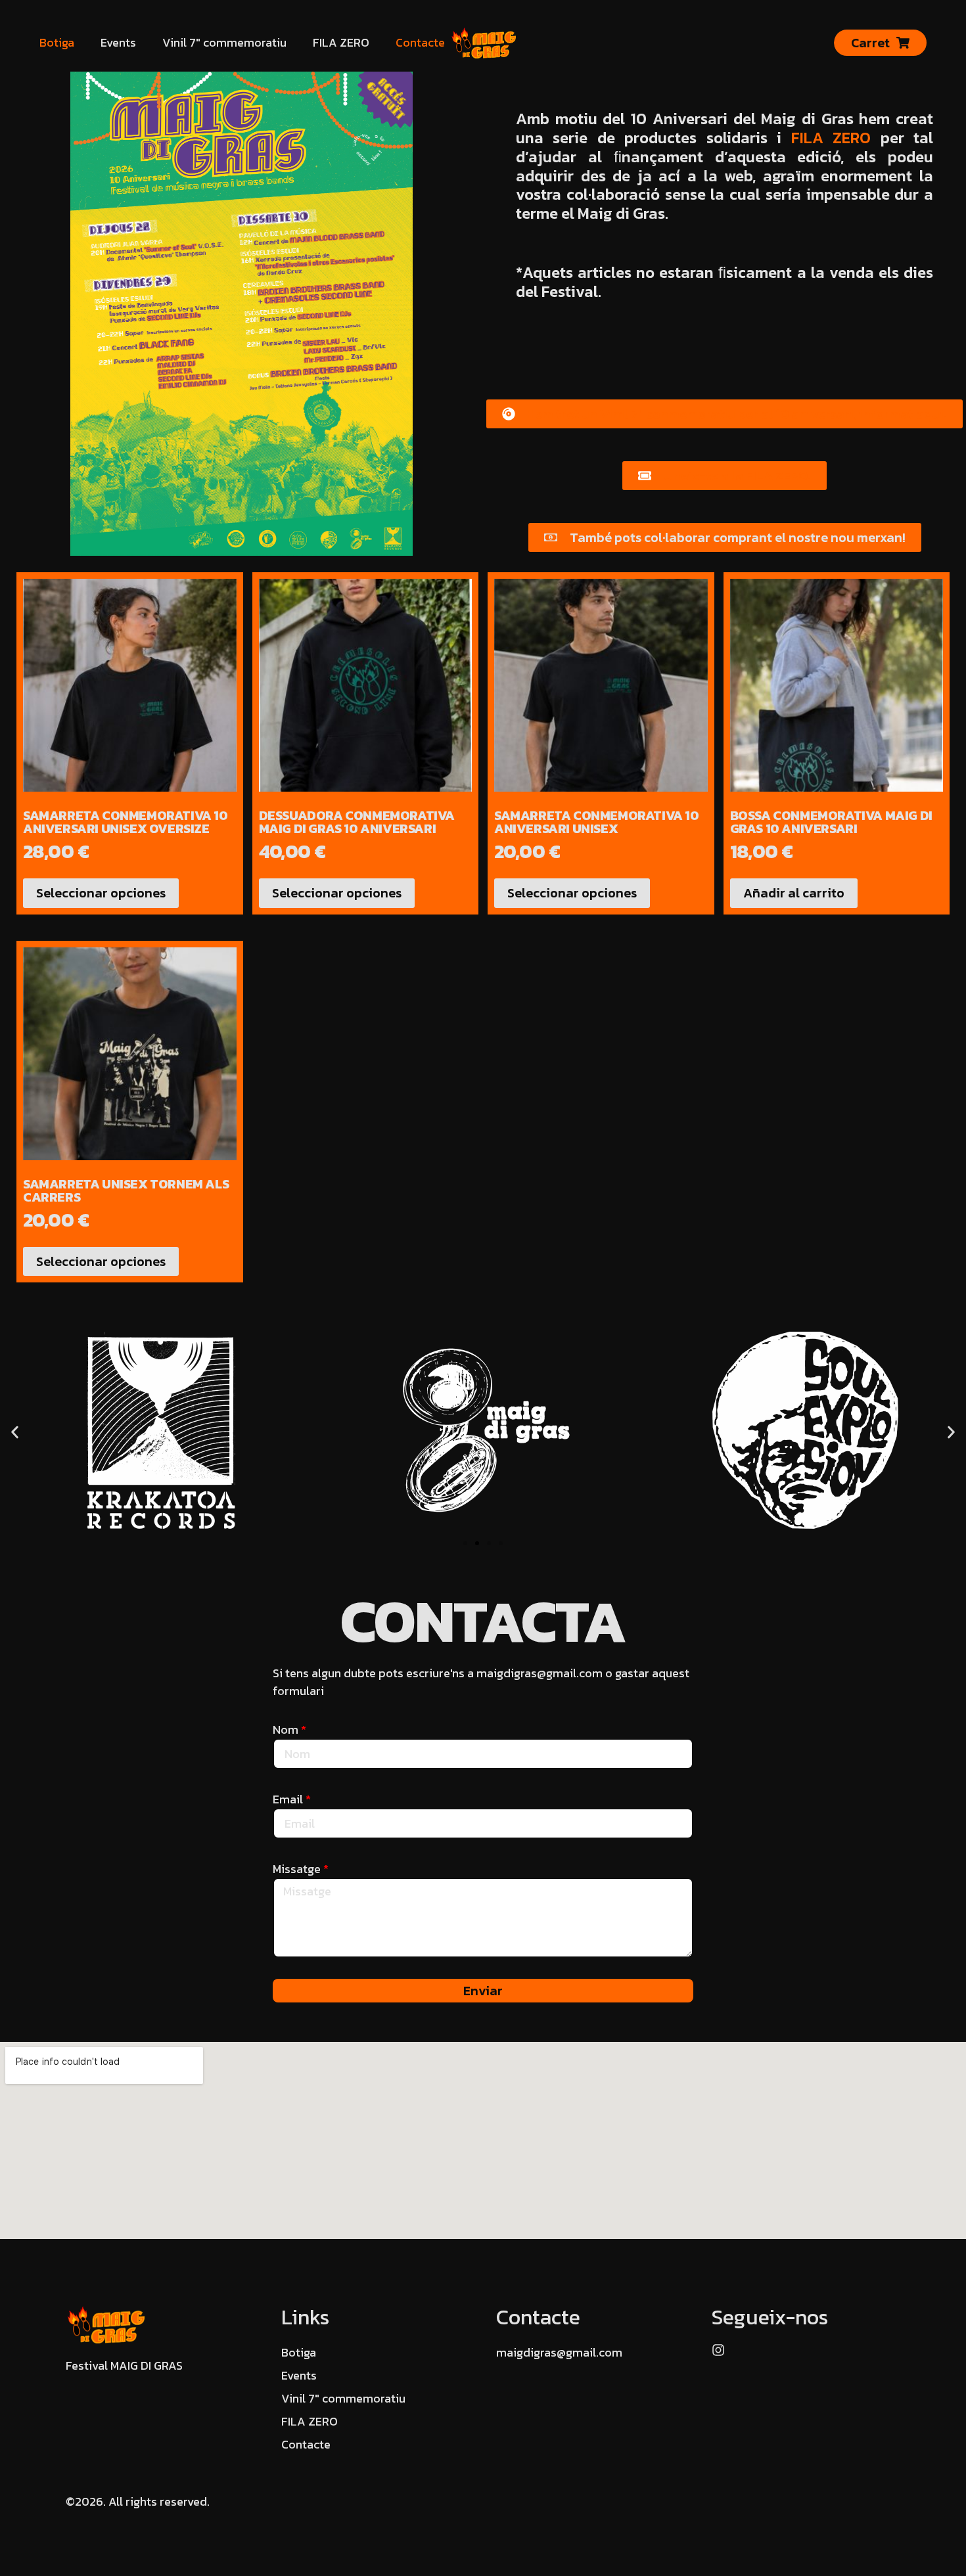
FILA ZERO (341, 42)
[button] (15, 1433)
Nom (287, 1729)
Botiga (57, 42)
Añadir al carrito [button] (794, 893)
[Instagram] (718, 2350)
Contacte (420, 42)
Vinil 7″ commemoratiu (224, 42)
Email (289, 1799)
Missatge (298, 1869)
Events (118, 42)
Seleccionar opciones (101, 893)
